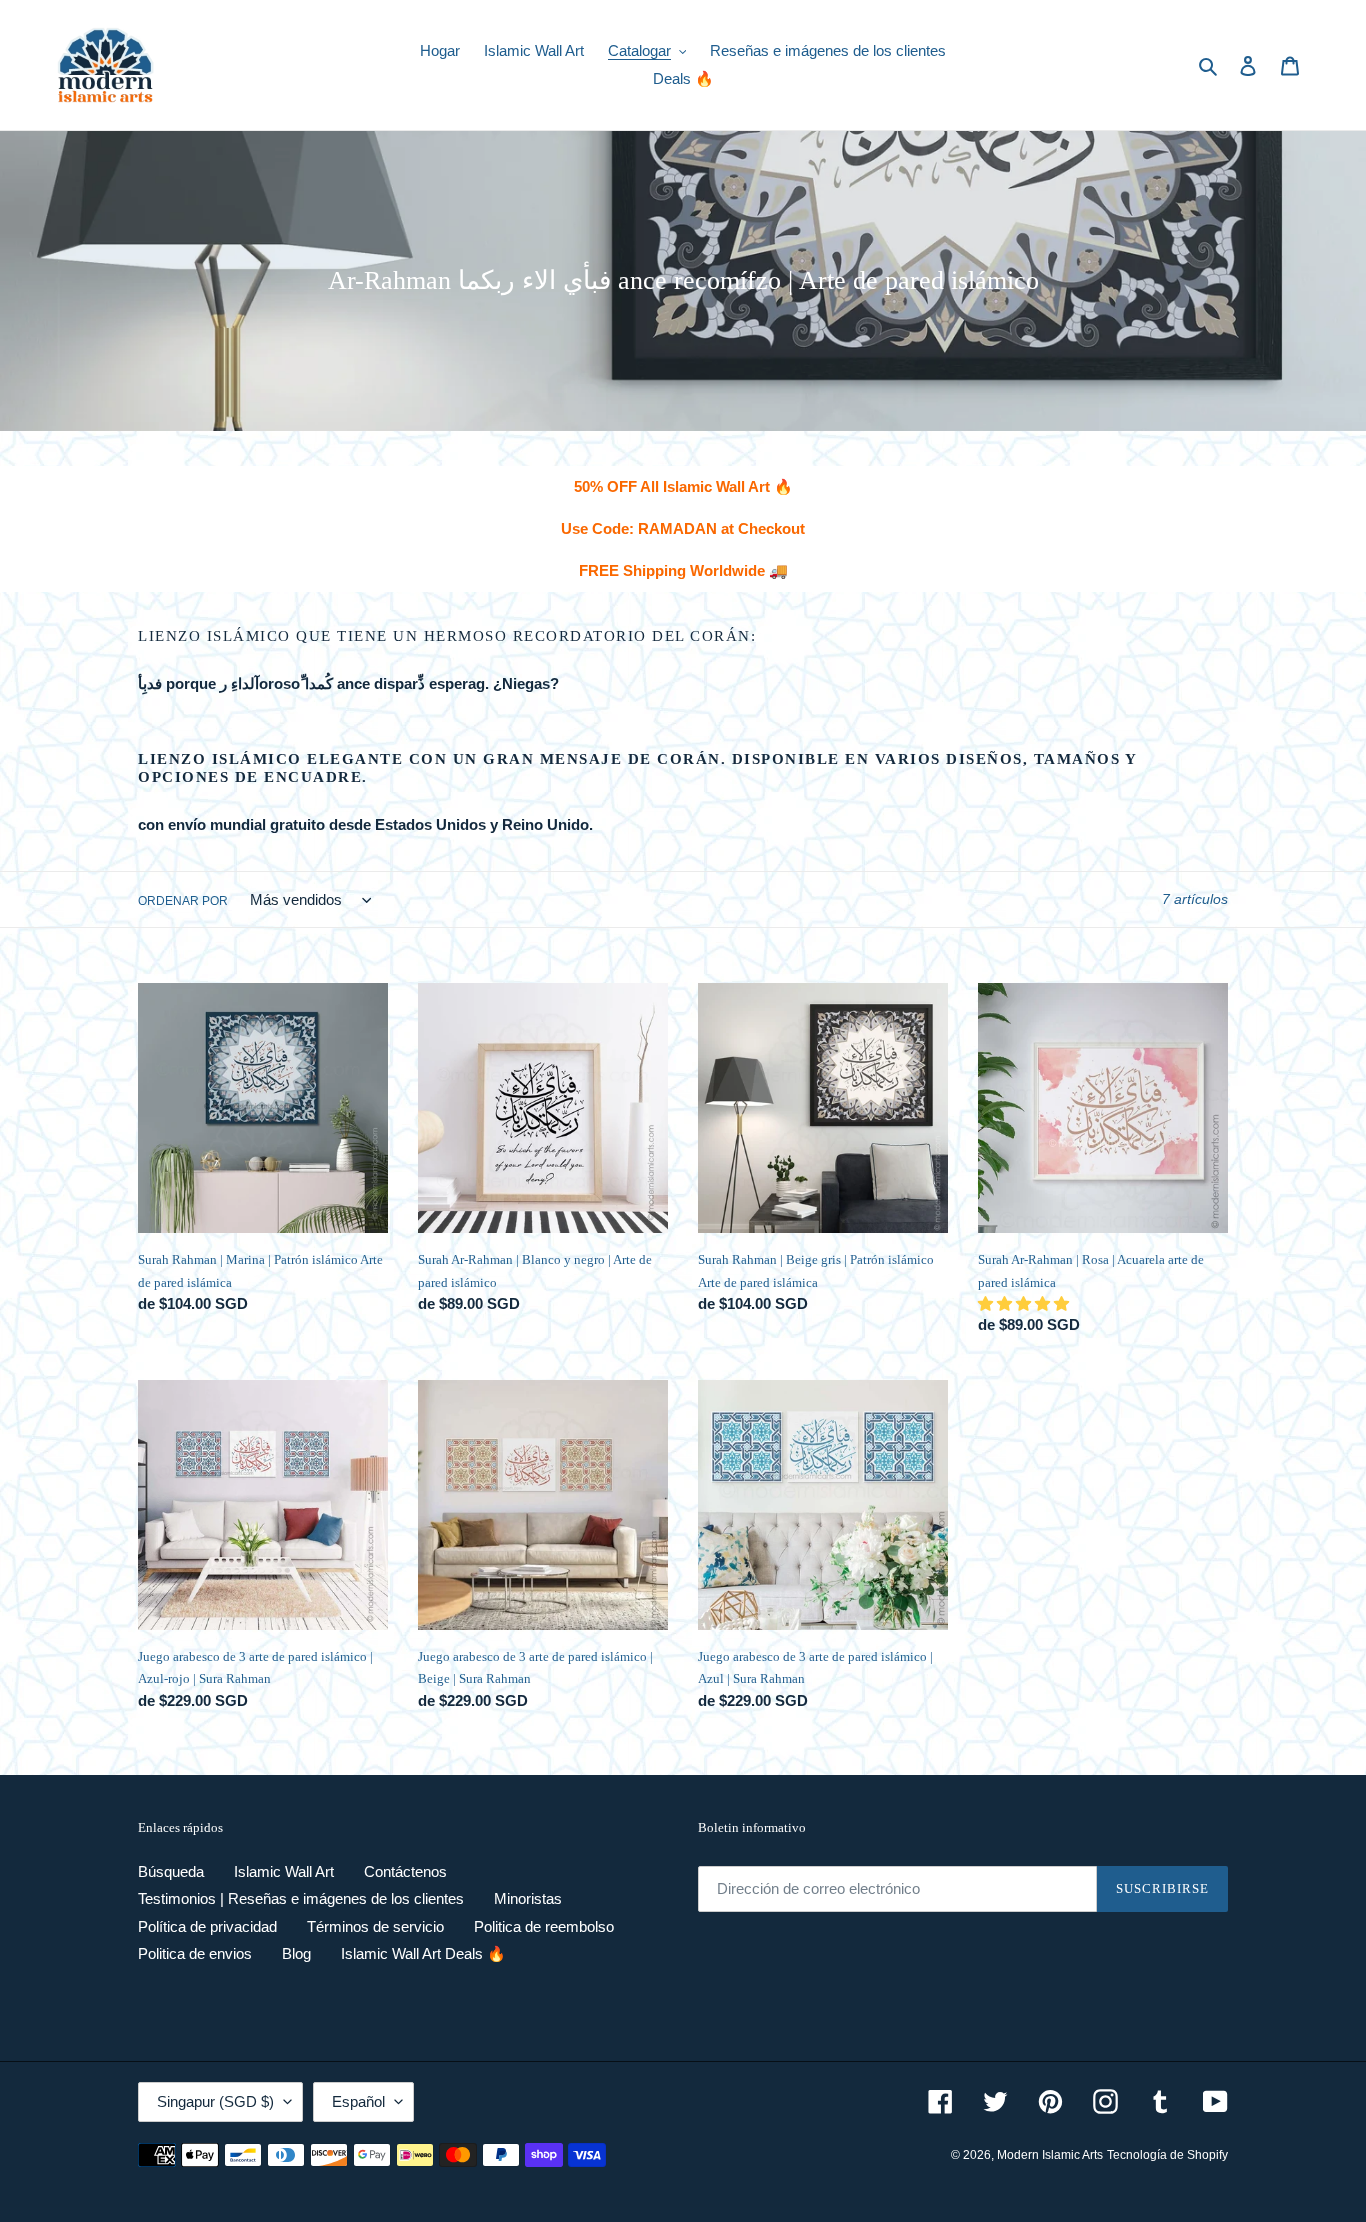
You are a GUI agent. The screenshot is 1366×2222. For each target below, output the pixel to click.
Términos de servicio (375, 1926)
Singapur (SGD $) (215, 2101)
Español (358, 2101)
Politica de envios (195, 1953)
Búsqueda (171, 1871)
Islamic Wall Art (284, 1871)
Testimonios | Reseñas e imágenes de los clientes (301, 1898)
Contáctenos (405, 1871)
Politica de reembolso (544, 1926)
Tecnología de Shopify (1167, 2155)
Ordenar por (183, 901)
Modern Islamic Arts (1050, 2155)
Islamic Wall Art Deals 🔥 (423, 1953)
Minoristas (528, 1898)
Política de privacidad (207, 1926)
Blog (296, 1953)
